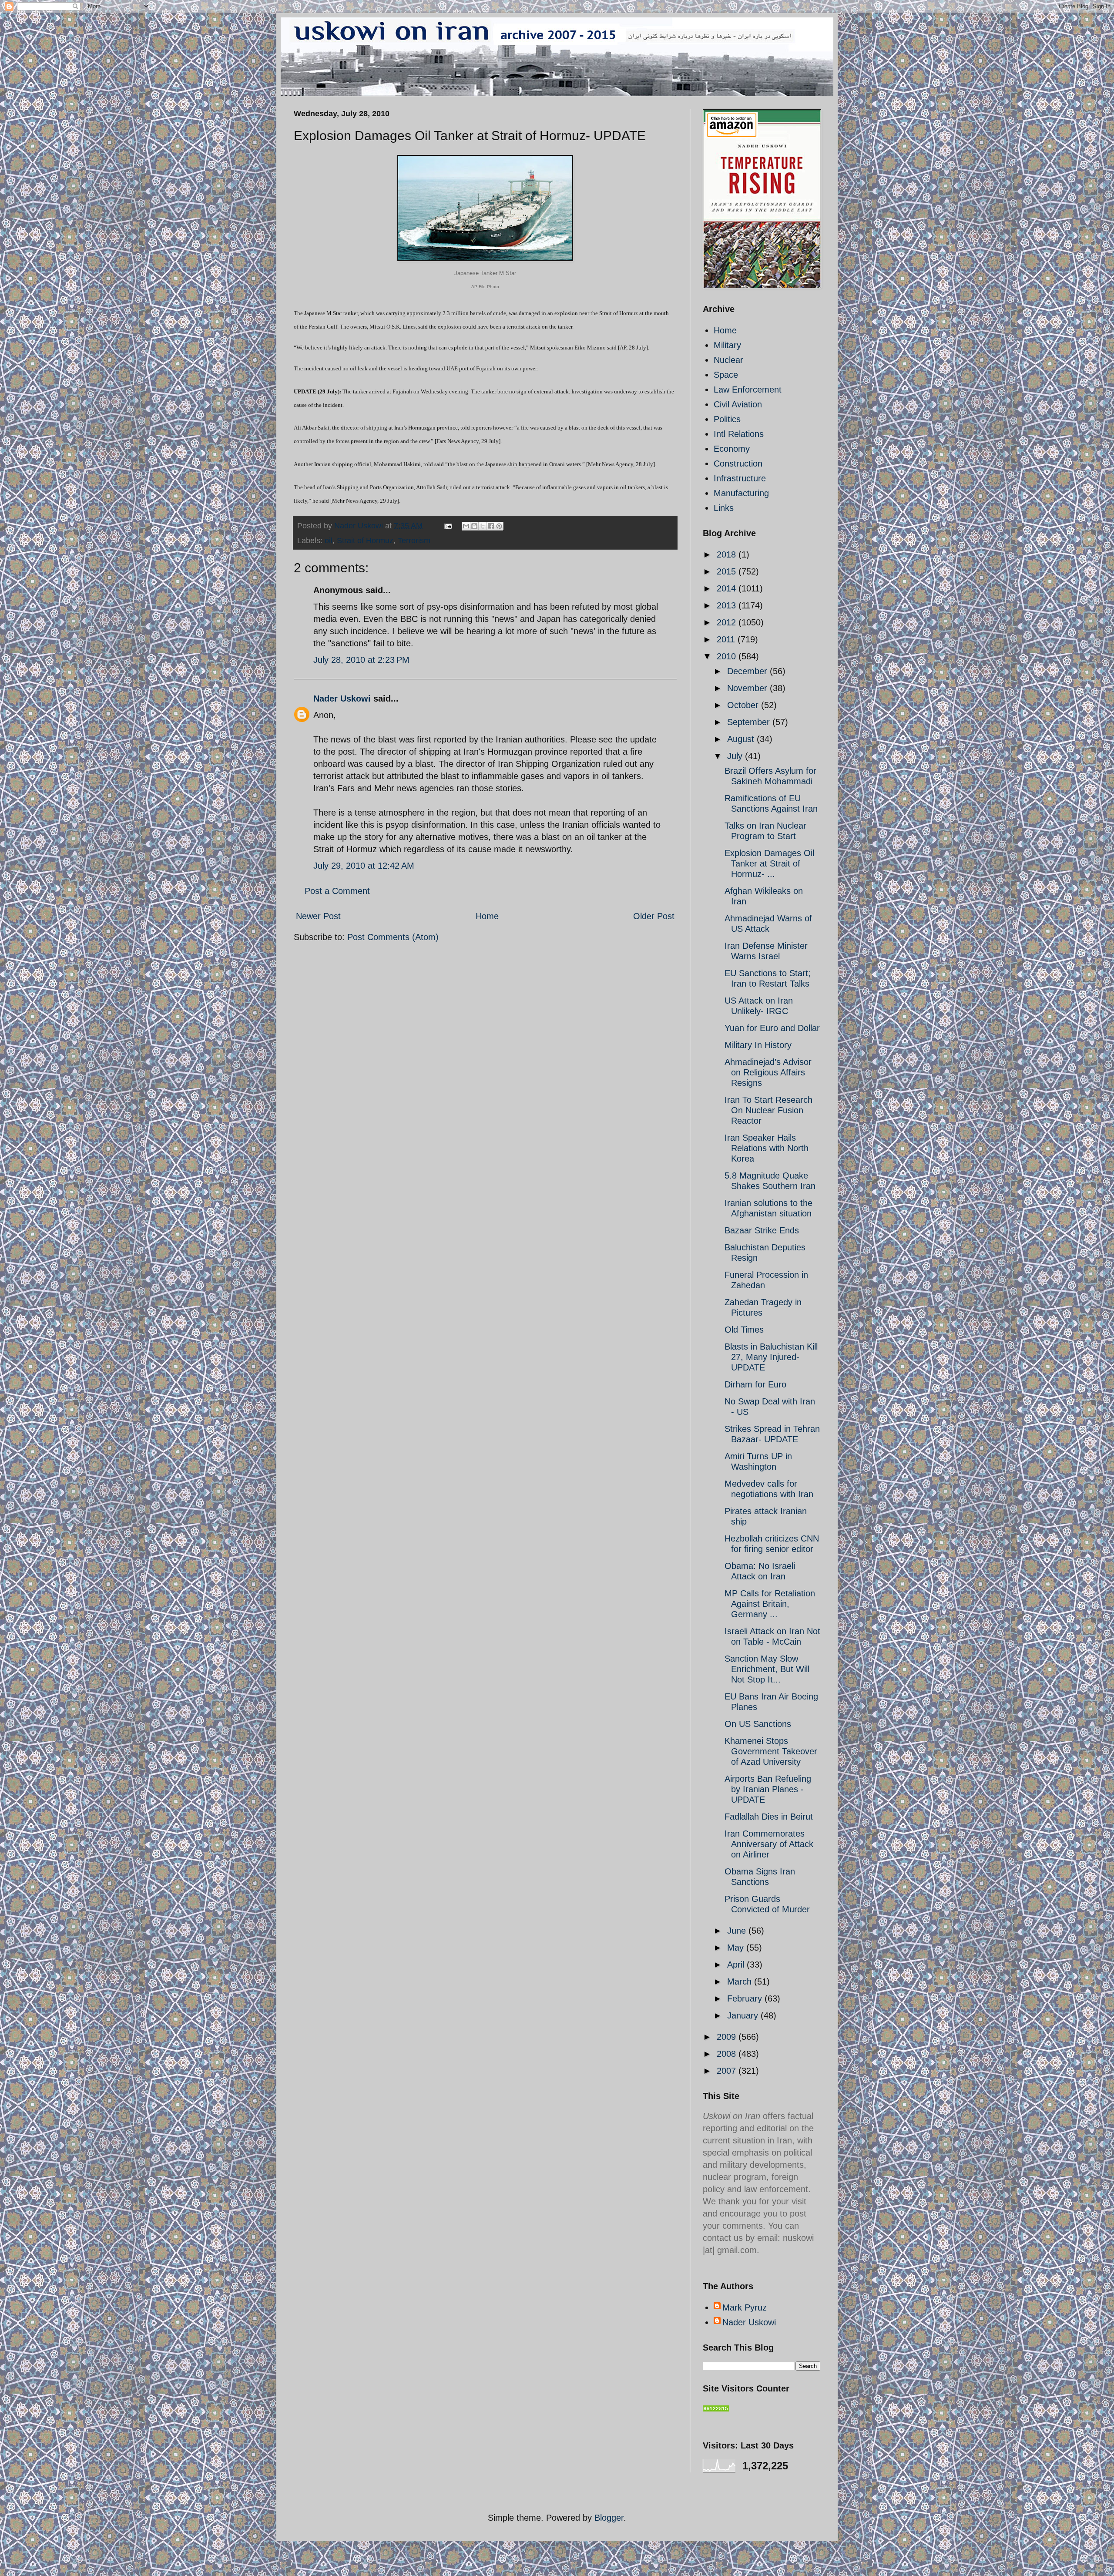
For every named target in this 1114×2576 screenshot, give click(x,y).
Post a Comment (337, 891)
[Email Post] (447, 526)
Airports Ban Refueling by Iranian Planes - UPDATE (768, 1789)
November (748, 688)
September (750, 722)
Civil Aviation (738, 404)
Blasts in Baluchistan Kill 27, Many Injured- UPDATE (771, 1357)
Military (727, 345)
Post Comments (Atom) (393, 937)
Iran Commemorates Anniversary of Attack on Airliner (769, 1844)
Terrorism (414, 541)
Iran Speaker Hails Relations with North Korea (767, 1148)
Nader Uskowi (342, 699)
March (741, 1982)
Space (726, 375)
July (736, 756)
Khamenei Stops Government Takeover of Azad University (771, 1751)
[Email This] (466, 526)
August (742, 739)
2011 (727, 639)
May (737, 1948)
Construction (738, 463)
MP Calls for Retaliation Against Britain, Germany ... (770, 1604)
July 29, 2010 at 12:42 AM (364, 866)
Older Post (654, 916)
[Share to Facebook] (491, 526)
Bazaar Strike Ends (762, 1230)
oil (329, 541)
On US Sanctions (758, 1724)
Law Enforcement (748, 390)
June (738, 1931)
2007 (728, 2071)
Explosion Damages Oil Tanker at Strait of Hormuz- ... (769, 863)
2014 (728, 588)
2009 (728, 2037)
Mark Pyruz (745, 2307)
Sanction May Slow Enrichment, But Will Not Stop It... (767, 1669)
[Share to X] (483, 526)
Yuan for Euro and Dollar (772, 1028)
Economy (732, 449)
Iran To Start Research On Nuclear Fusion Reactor (768, 1110)
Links (724, 508)
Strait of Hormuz (365, 541)
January (744, 2015)
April (737, 1965)
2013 (728, 605)
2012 (728, 622)
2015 (728, 571)
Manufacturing (741, 493)
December (748, 671)
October (744, 705)
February (746, 1998)
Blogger (609, 2518)
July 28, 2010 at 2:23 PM (361, 660)
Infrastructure (740, 478)
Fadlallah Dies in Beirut (769, 1817)
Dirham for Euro (755, 1384)
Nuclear (728, 360)
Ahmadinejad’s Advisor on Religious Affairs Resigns (768, 1072)
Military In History (758, 1045)
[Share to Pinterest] (499, 526)
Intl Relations (739, 434)
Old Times (744, 1330)
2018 (728, 554)
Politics (727, 419)
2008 (728, 2054)
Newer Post (318, 916)
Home (487, 916)
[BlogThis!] (474, 526)
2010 (728, 656)
